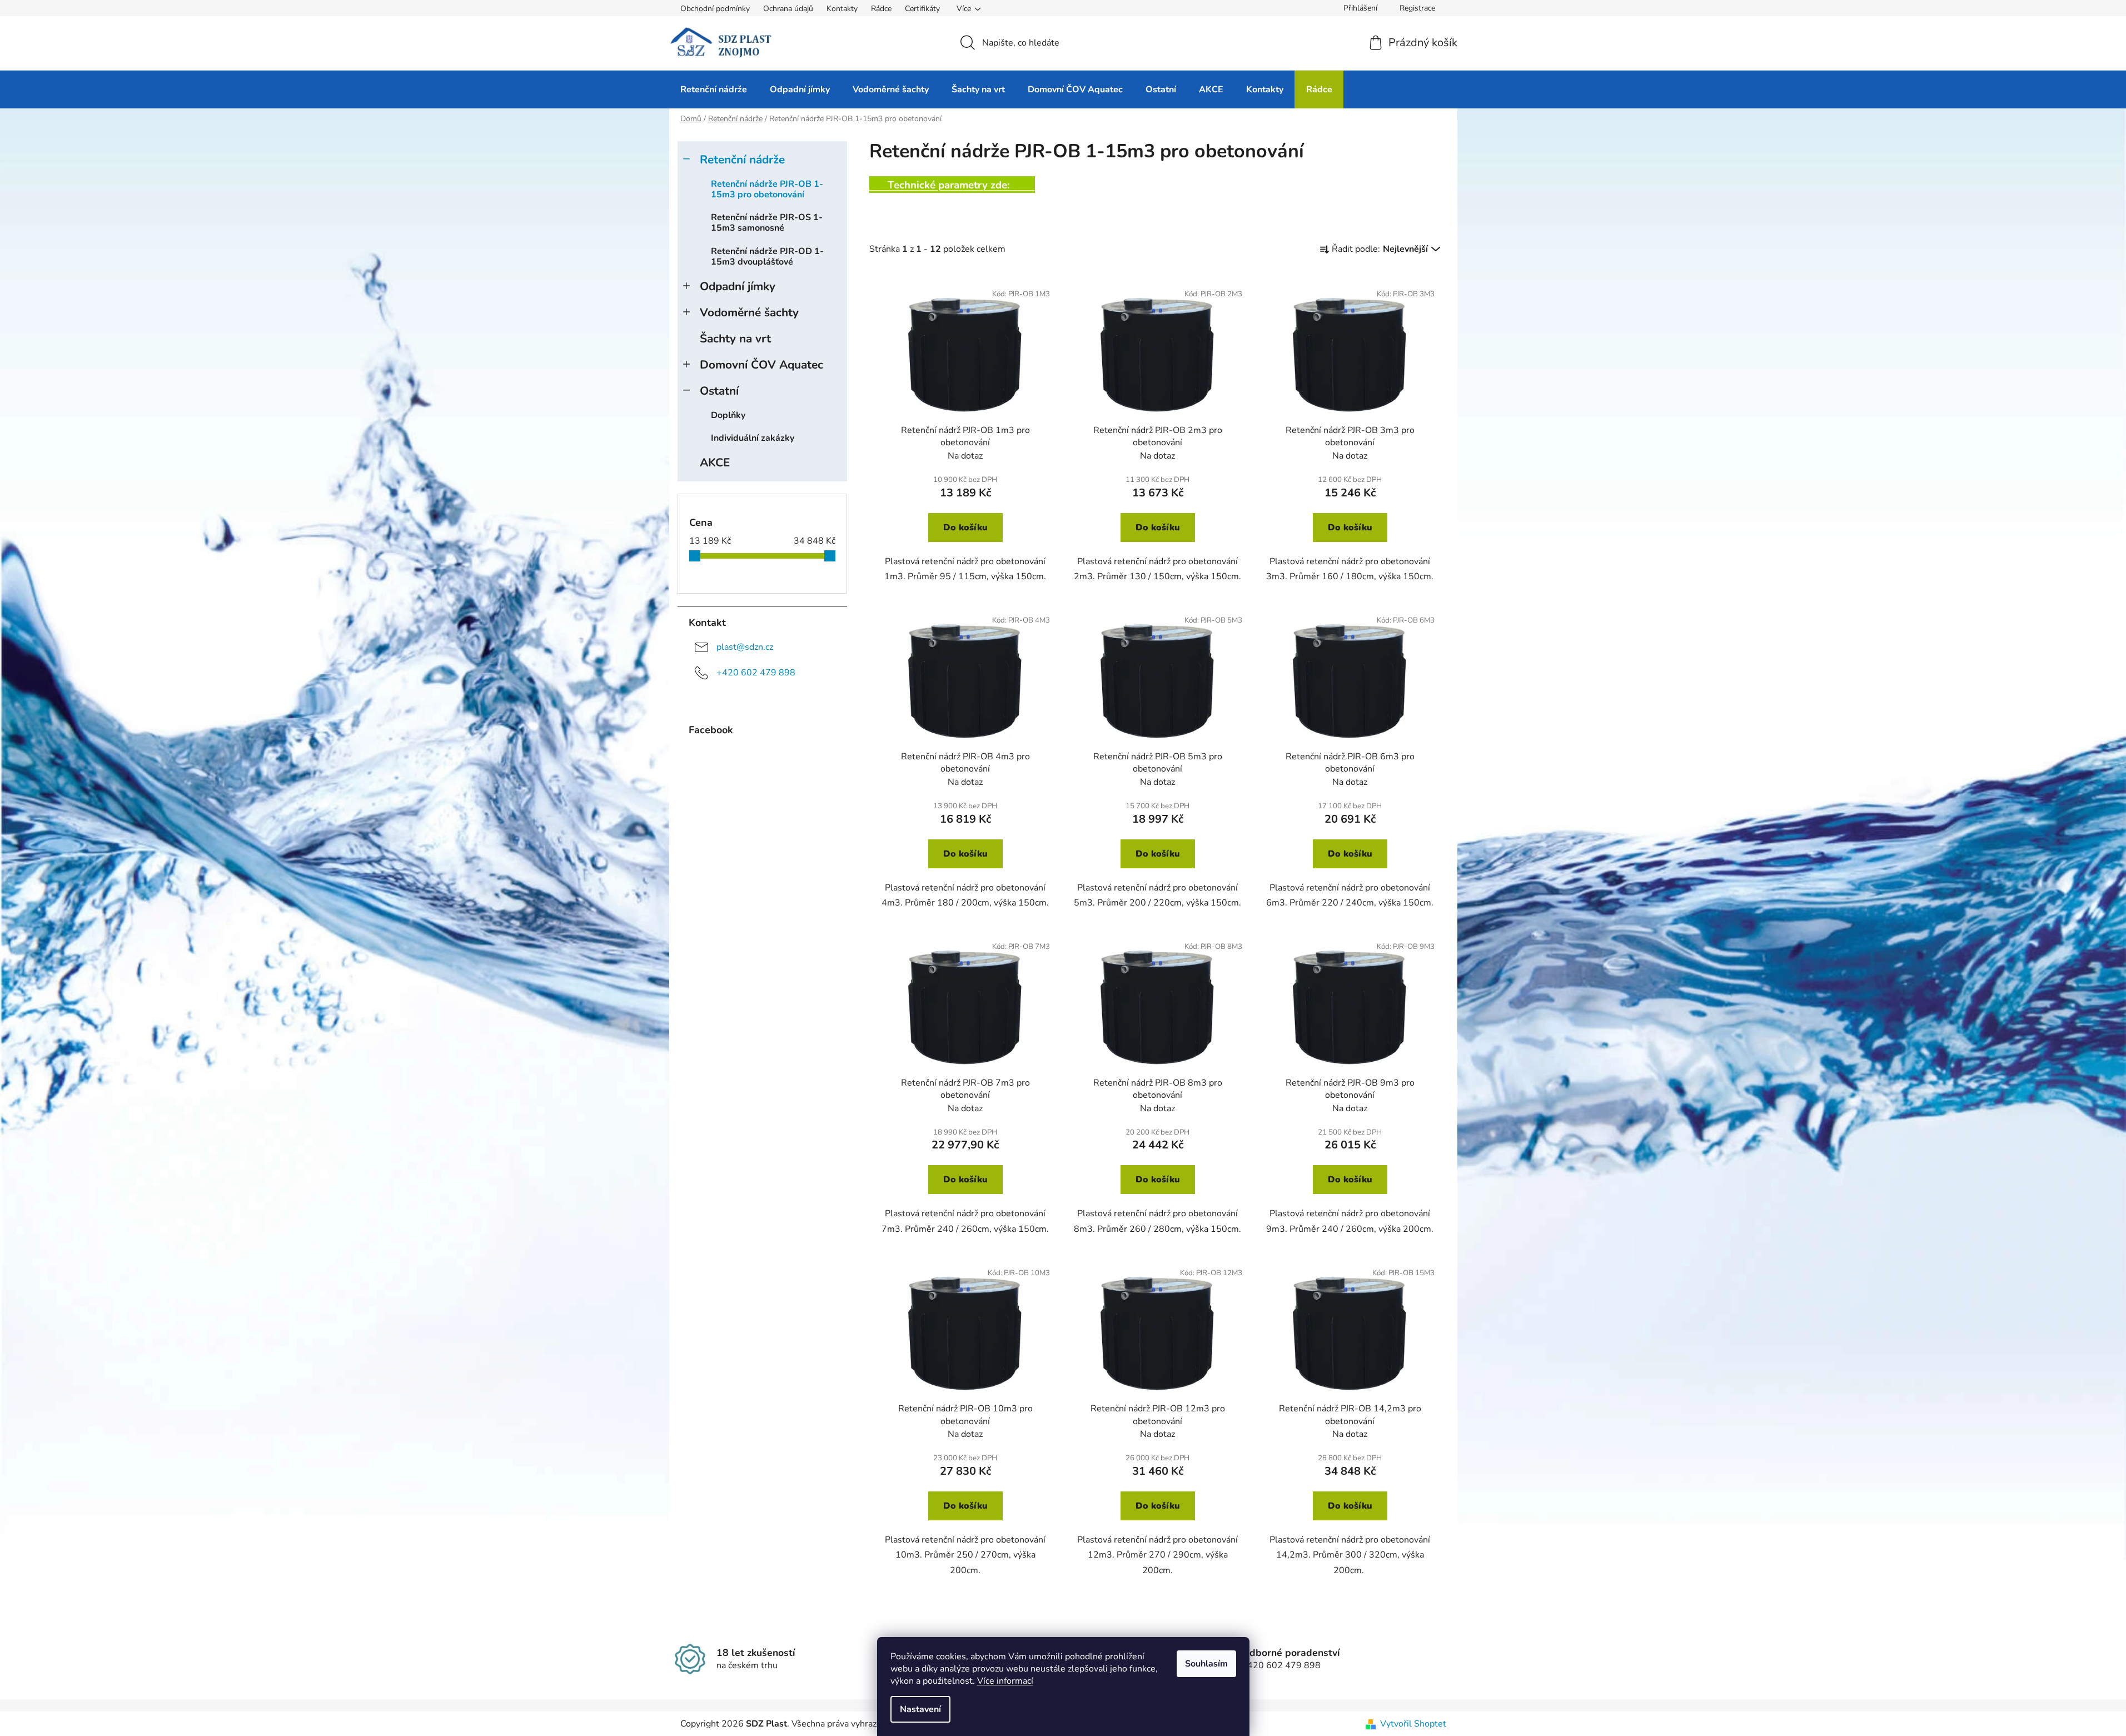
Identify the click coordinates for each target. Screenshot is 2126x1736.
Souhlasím (1206, 1664)
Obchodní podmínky (715, 9)
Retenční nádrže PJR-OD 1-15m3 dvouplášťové (767, 257)
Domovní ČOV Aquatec (761, 365)
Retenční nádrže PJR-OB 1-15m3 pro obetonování (767, 189)
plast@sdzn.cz (745, 647)
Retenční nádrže (742, 160)
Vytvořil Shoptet (1413, 1724)
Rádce (881, 9)
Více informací (1005, 1681)
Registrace (1417, 8)
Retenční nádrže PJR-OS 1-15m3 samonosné (767, 223)
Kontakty (842, 9)
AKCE (715, 462)
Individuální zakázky (753, 438)
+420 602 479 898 (756, 673)
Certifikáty (922, 9)
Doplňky (728, 415)
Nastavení (920, 1709)
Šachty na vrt (735, 339)
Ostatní (719, 391)
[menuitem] (714, 89)
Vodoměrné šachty (749, 312)
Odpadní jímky (738, 286)
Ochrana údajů (788, 9)
